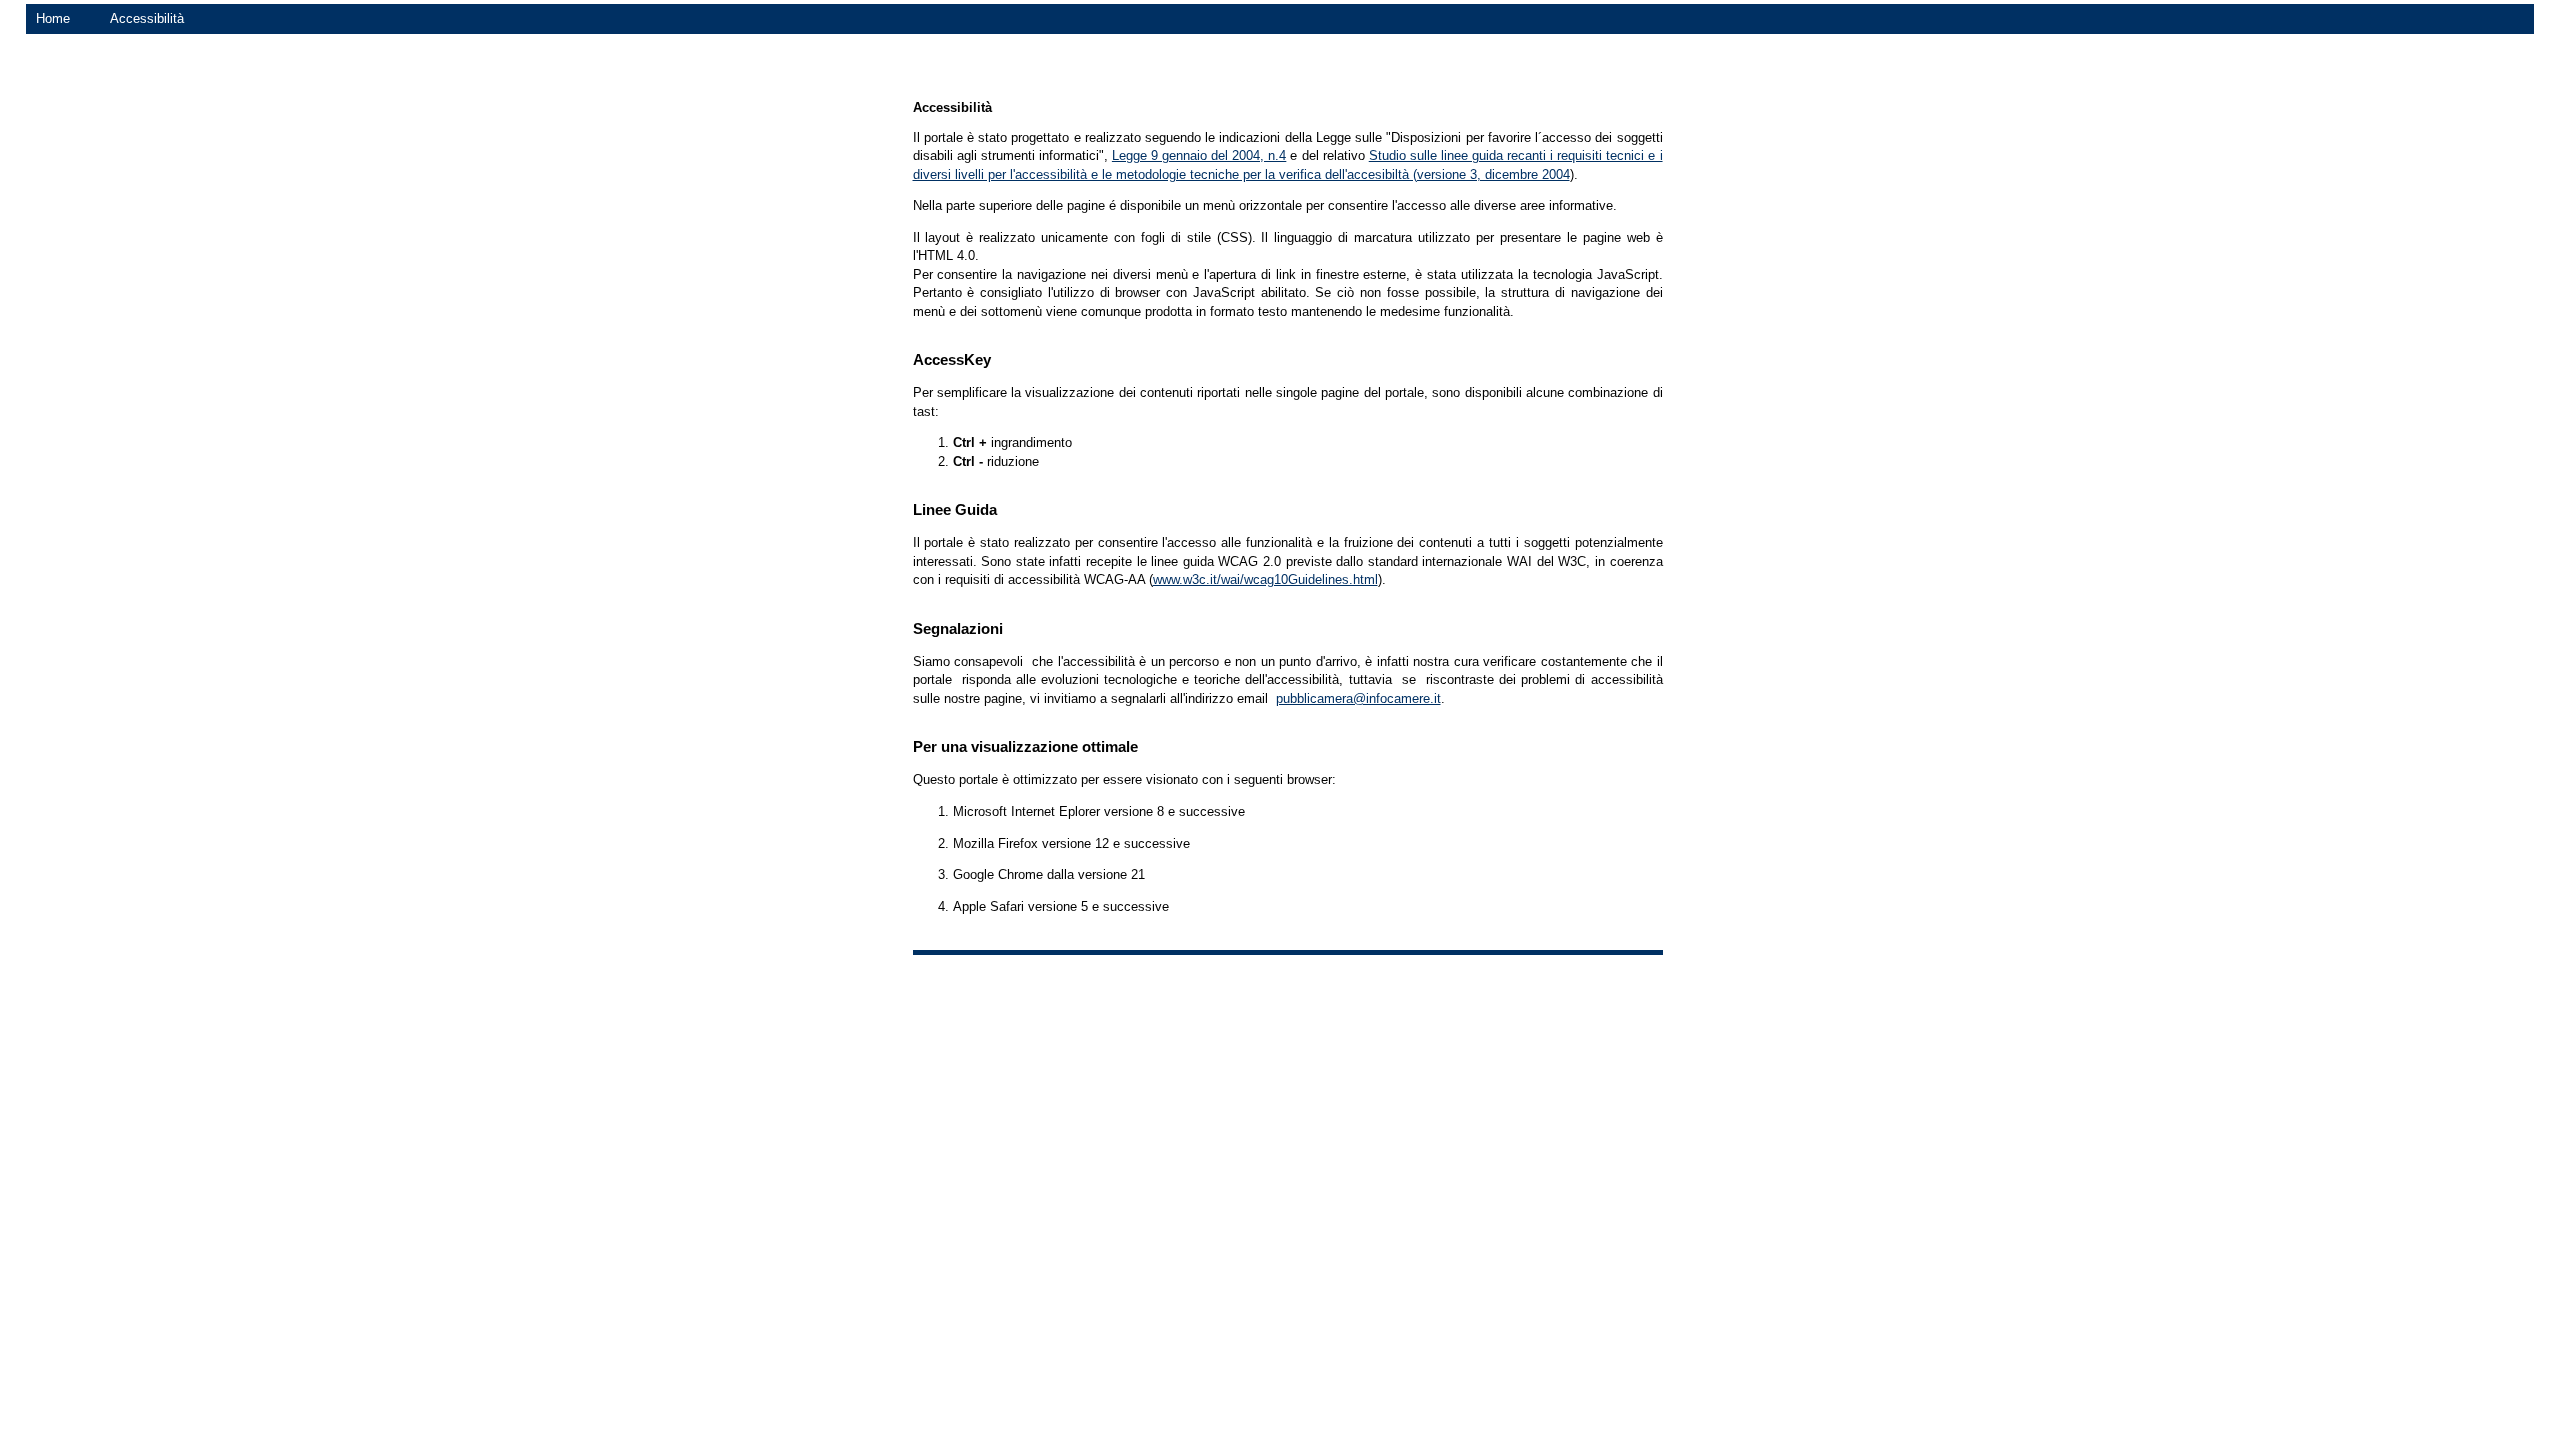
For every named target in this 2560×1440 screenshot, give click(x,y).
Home (53, 18)
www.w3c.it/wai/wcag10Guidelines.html (1265, 579)
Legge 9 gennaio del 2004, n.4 (1199, 155)
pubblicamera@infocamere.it (1358, 698)
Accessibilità (147, 18)
